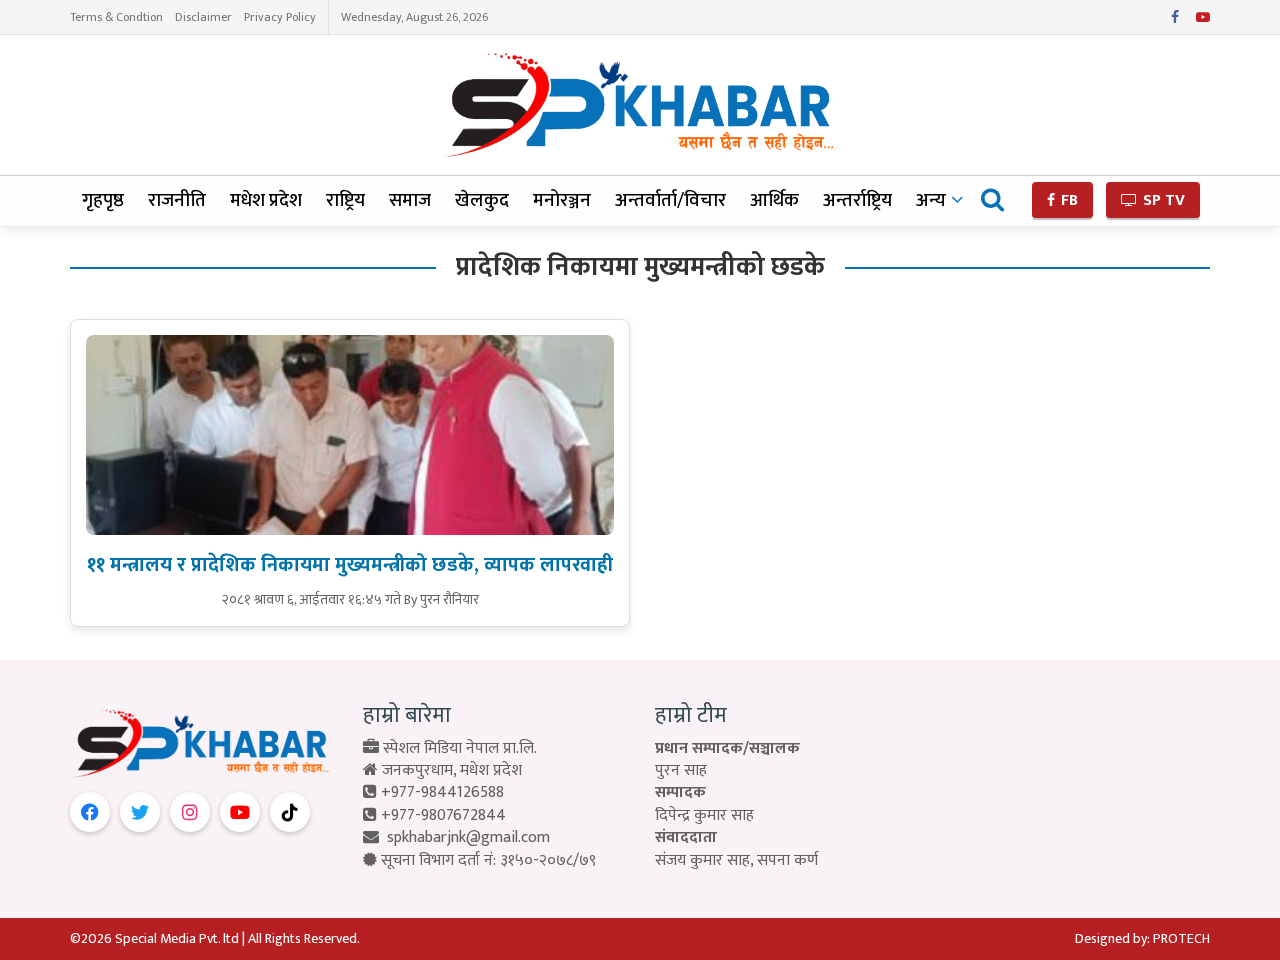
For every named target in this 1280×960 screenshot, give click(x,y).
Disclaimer (203, 17)
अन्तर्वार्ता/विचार (670, 200)
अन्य (931, 200)
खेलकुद (482, 200)
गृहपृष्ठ (103, 200)
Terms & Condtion (116, 17)
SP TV (1162, 200)
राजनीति (177, 200)
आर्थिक (774, 200)
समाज (410, 200)
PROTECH (1181, 938)
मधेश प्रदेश (266, 200)
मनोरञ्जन (562, 200)
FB (1067, 200)
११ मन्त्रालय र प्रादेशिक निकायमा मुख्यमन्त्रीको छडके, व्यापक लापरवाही (350, 565)
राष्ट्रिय (345, 200)
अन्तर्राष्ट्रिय (857, 200)
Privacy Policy (280, 17)
